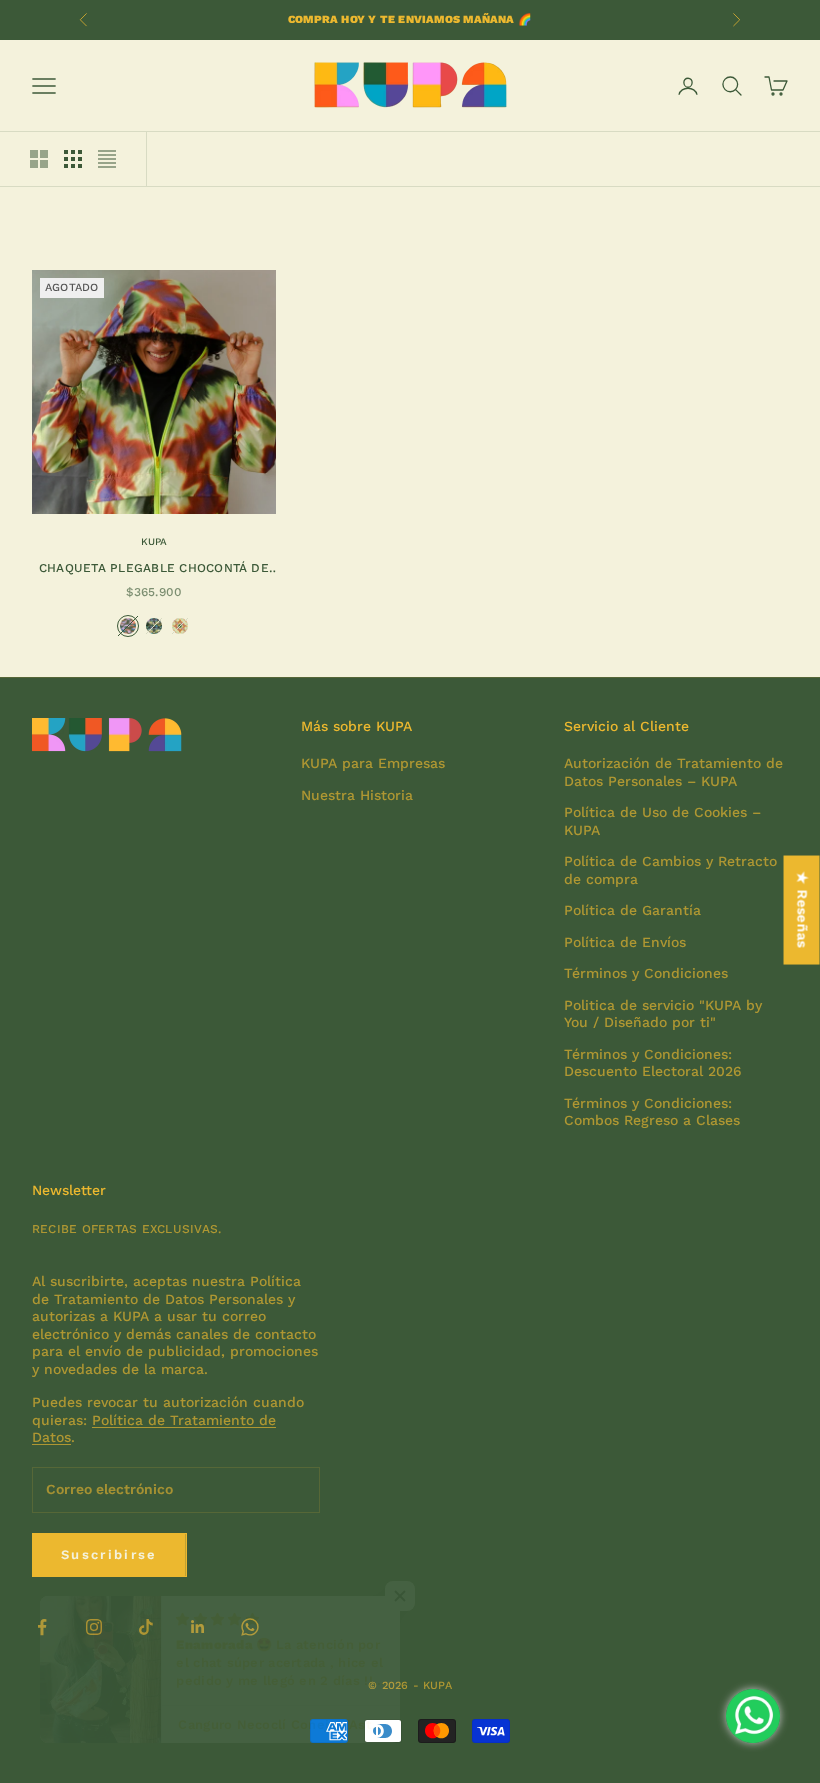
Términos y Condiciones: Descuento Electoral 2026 (653, 1063)
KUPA (154, 541)
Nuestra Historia (357, 795)
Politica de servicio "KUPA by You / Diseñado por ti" (663, 1014)
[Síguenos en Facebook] (42, 1627)
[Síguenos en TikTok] (146, 1627)
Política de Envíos (625, 942)
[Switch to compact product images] (107, 159)
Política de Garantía (632, 910)
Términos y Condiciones (646, 973)
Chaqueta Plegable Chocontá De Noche (154, 569)
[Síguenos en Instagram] (94, 1627)
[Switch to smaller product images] (73, 159)
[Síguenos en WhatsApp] (250, 1627)
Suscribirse (109, 1554)
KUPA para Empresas (373, 763)
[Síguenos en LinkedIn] (198, 1627)
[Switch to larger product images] (39, 159)
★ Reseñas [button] (803, 909)
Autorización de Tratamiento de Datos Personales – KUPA (673, 772)
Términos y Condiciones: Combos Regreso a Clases (652, 1112)
